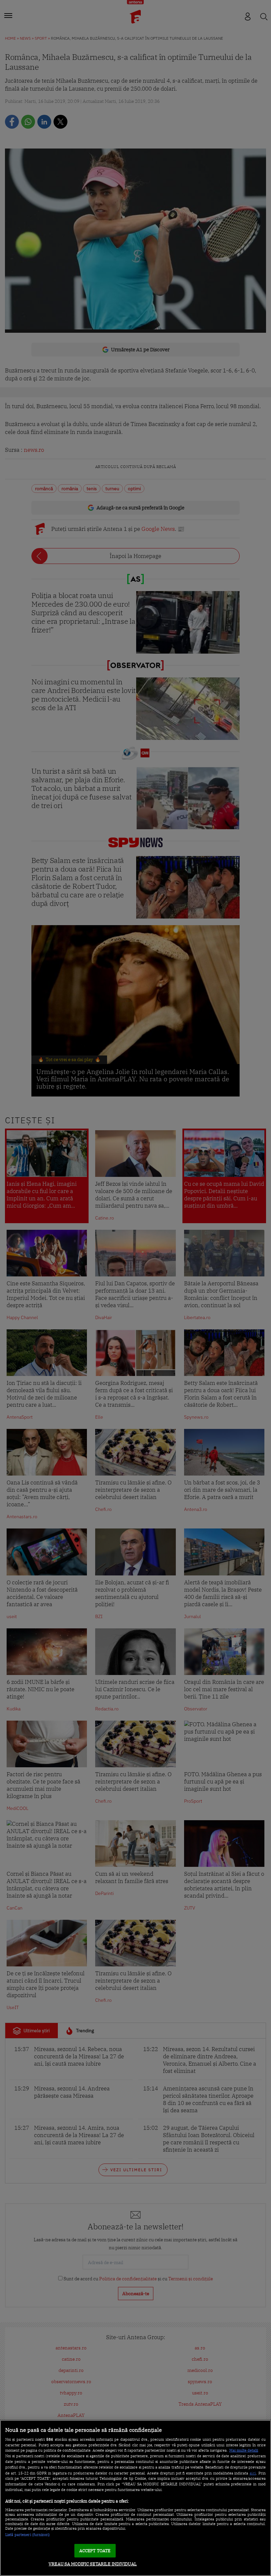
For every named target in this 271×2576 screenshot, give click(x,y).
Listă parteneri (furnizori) (28, 2535)
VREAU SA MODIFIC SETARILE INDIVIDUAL (93, 2564)
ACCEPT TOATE (95, 2551)
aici (253, 2473)
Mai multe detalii (244, 2450)
